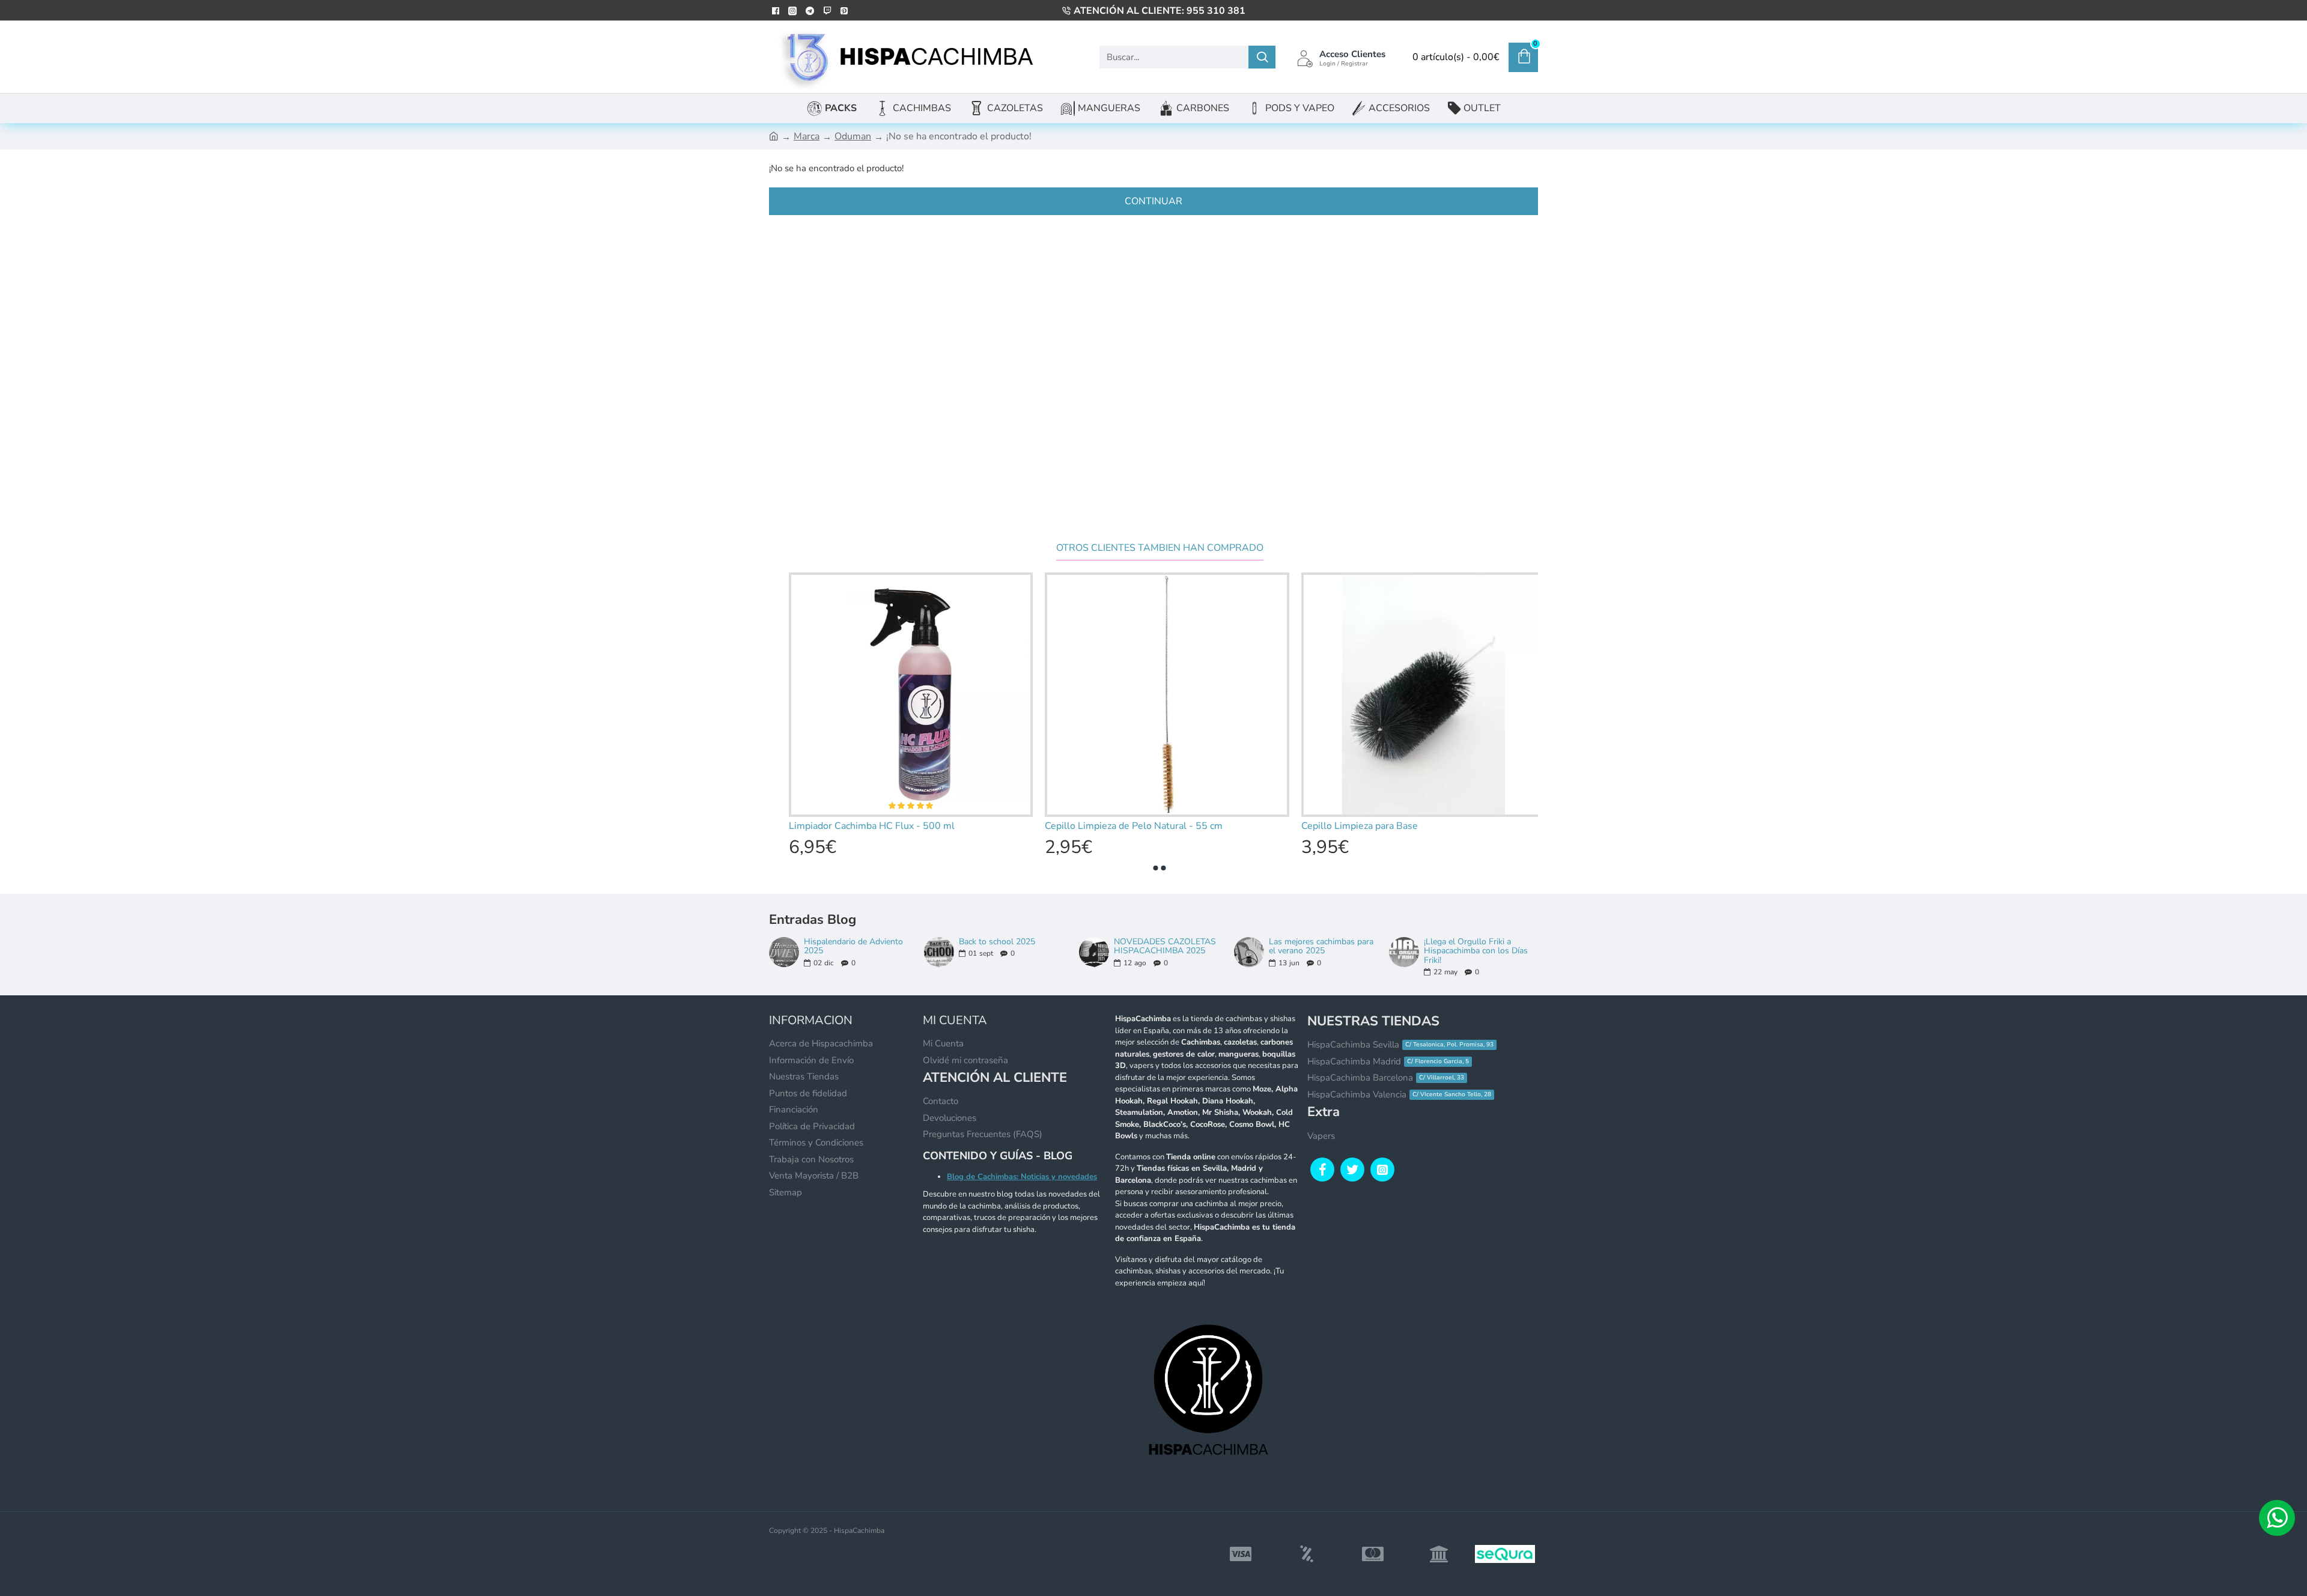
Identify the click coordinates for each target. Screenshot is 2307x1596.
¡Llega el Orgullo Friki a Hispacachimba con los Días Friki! (1476, 951)
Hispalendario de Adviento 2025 (853, 946)
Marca (807, 136)
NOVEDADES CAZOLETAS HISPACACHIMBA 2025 (1165, 946)
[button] (1156, 868)
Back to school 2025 (997, 942)
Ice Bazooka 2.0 (815, 826)
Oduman (853, 136)
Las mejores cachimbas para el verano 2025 (1321, 946)
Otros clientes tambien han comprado (1160, 548)
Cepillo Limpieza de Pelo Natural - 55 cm (1382, 826)
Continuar (1153, 201)
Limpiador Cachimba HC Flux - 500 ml (1120, 826)
